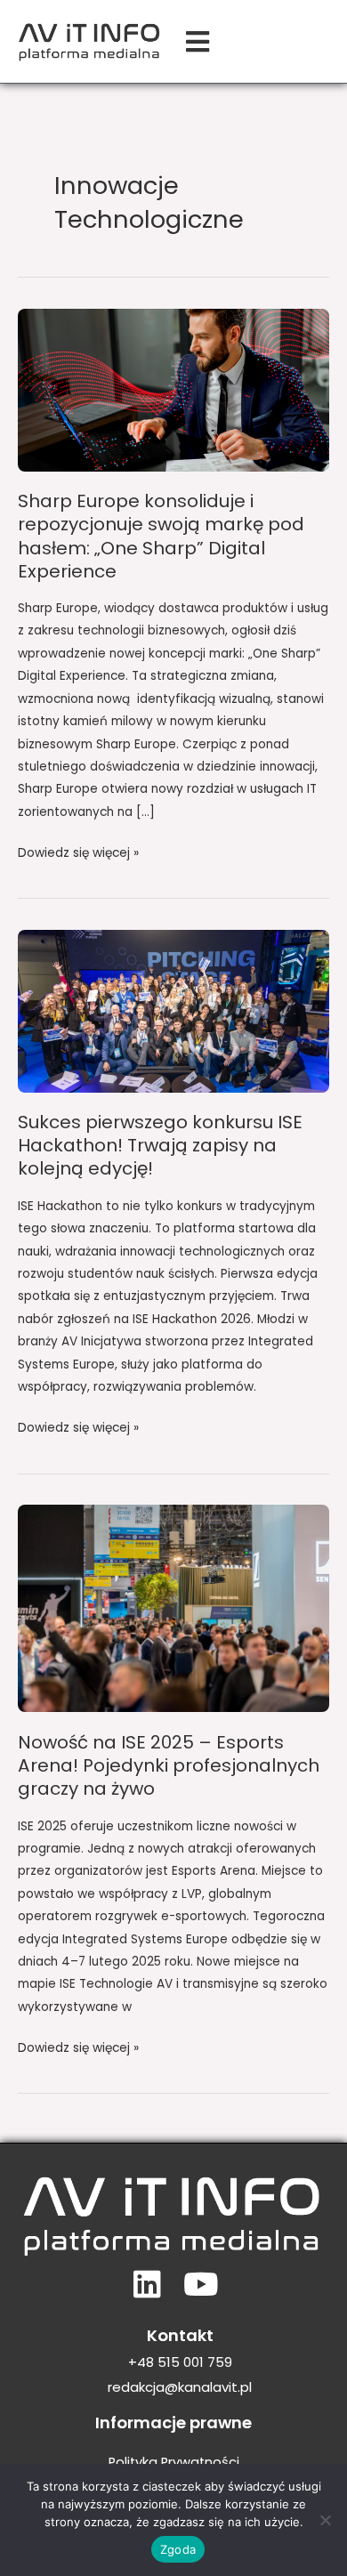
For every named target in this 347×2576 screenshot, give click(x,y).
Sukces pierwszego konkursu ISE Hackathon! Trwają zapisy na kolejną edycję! (160, 1145)
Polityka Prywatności (174, 2462)
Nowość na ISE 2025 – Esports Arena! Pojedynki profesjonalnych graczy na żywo (169, 1765)
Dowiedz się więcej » (78, 852)
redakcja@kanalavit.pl (180, 2387)
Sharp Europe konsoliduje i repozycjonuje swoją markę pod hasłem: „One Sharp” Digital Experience (161, 536)
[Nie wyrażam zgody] (325, 2520)
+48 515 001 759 (180, 2362)
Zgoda (178, 2549)
